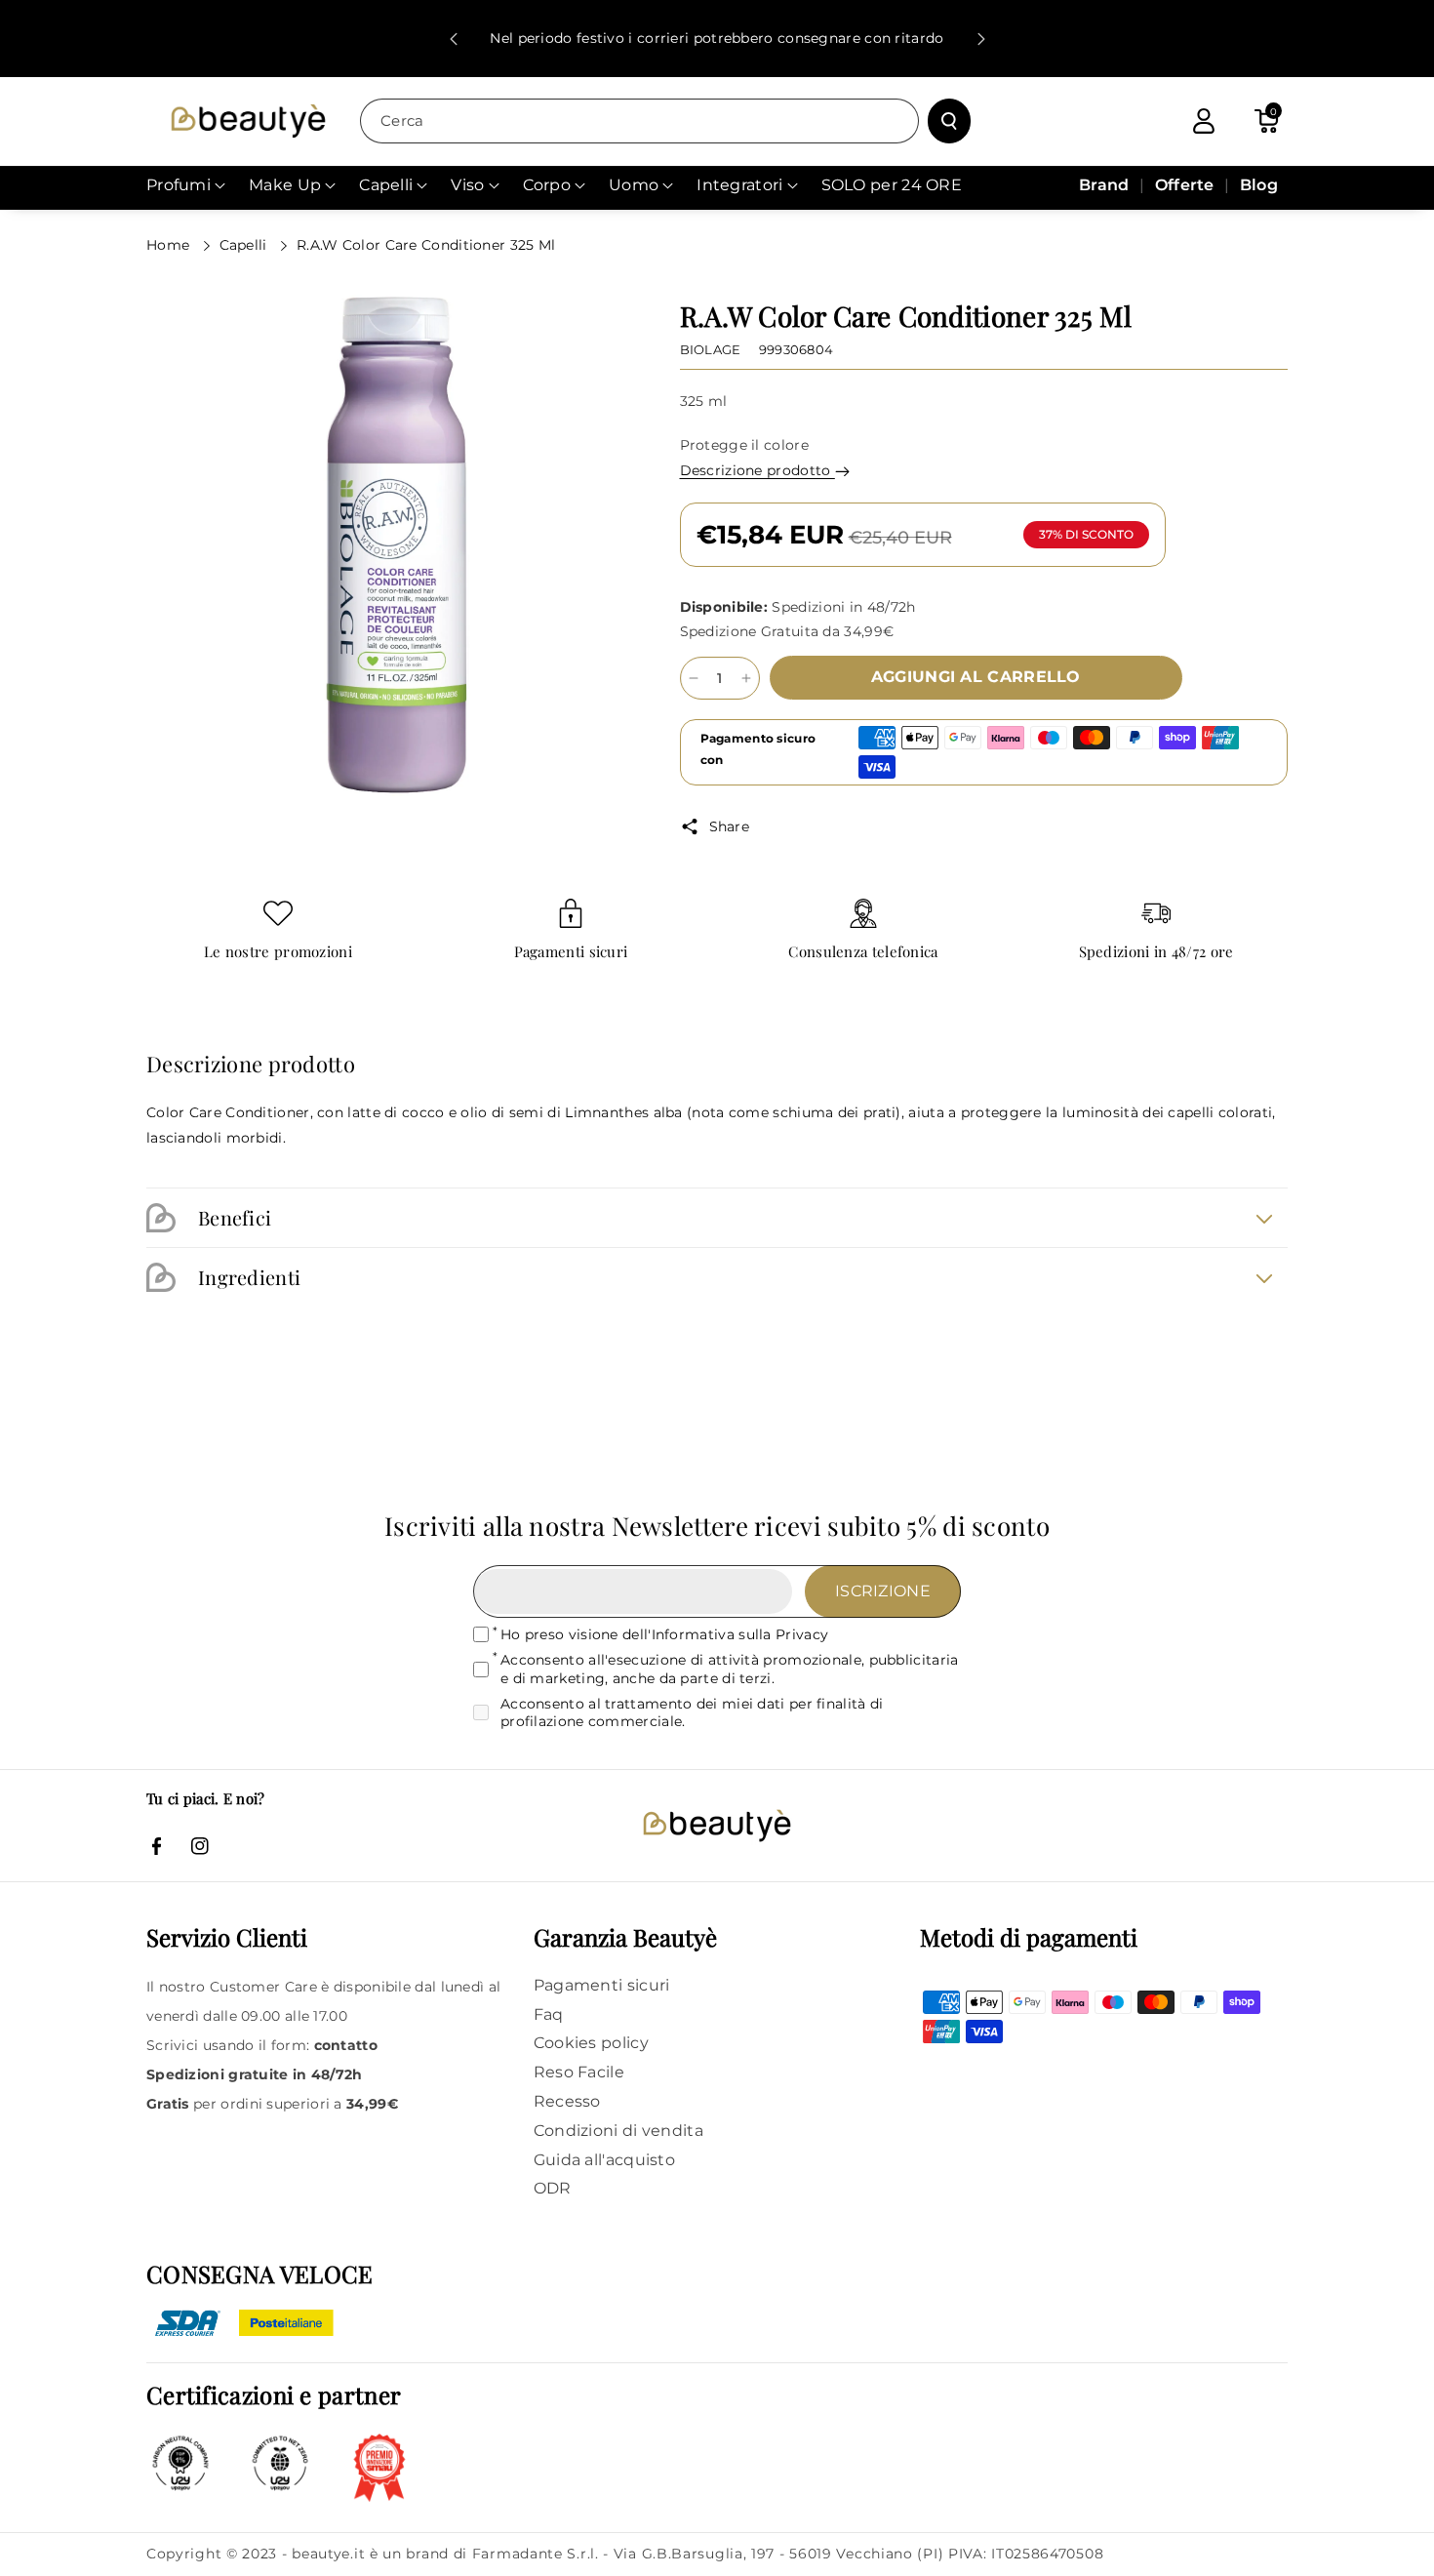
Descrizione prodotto (757, 470)
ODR (553, 2188)
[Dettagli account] (1204, 121)
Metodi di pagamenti (1029, 1937)
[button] (1266, 121)
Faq (549, 2014)
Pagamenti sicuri (571, 952)
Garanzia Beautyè (625, 1937)
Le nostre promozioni (278, 952)
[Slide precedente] (454, 39)
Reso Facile (579, 2072)
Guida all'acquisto (604, 2160)
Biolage (711, 349)
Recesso (567, 2101)
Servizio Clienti (227, 1937)
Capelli (245, 245)
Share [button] (730, 826)
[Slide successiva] (981, 39)
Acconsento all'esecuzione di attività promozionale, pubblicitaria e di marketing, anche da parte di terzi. (730, 1669)
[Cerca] (949, 121)
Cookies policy (591, 2043)
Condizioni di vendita (618, 2131)
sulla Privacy (783, 1634)
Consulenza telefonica (863, 952)
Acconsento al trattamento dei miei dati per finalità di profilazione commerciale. (692, 1712)
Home (170, 245)
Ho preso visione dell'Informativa (664, 1634)
